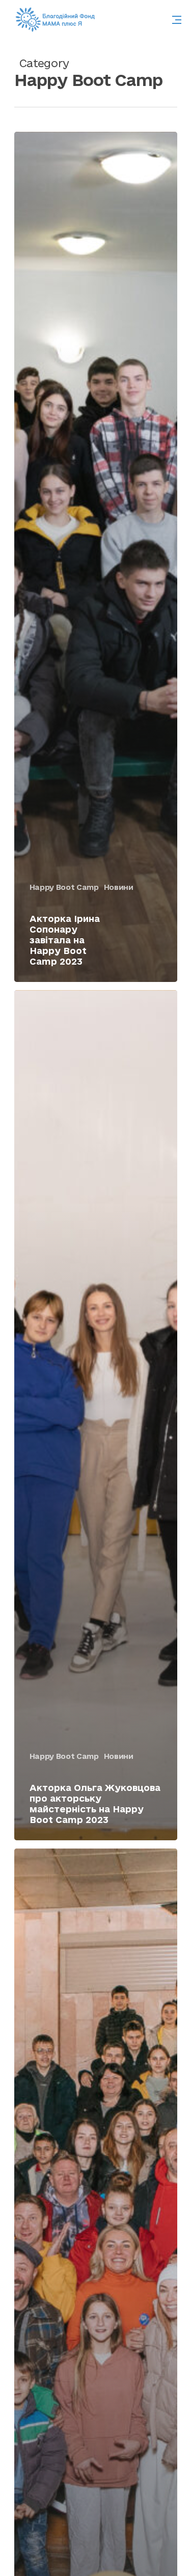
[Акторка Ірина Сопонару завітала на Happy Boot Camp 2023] (96, 557)
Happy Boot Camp (64, 887)
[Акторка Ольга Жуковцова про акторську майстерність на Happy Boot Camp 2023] (96, 1415)
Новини (119, 887)
